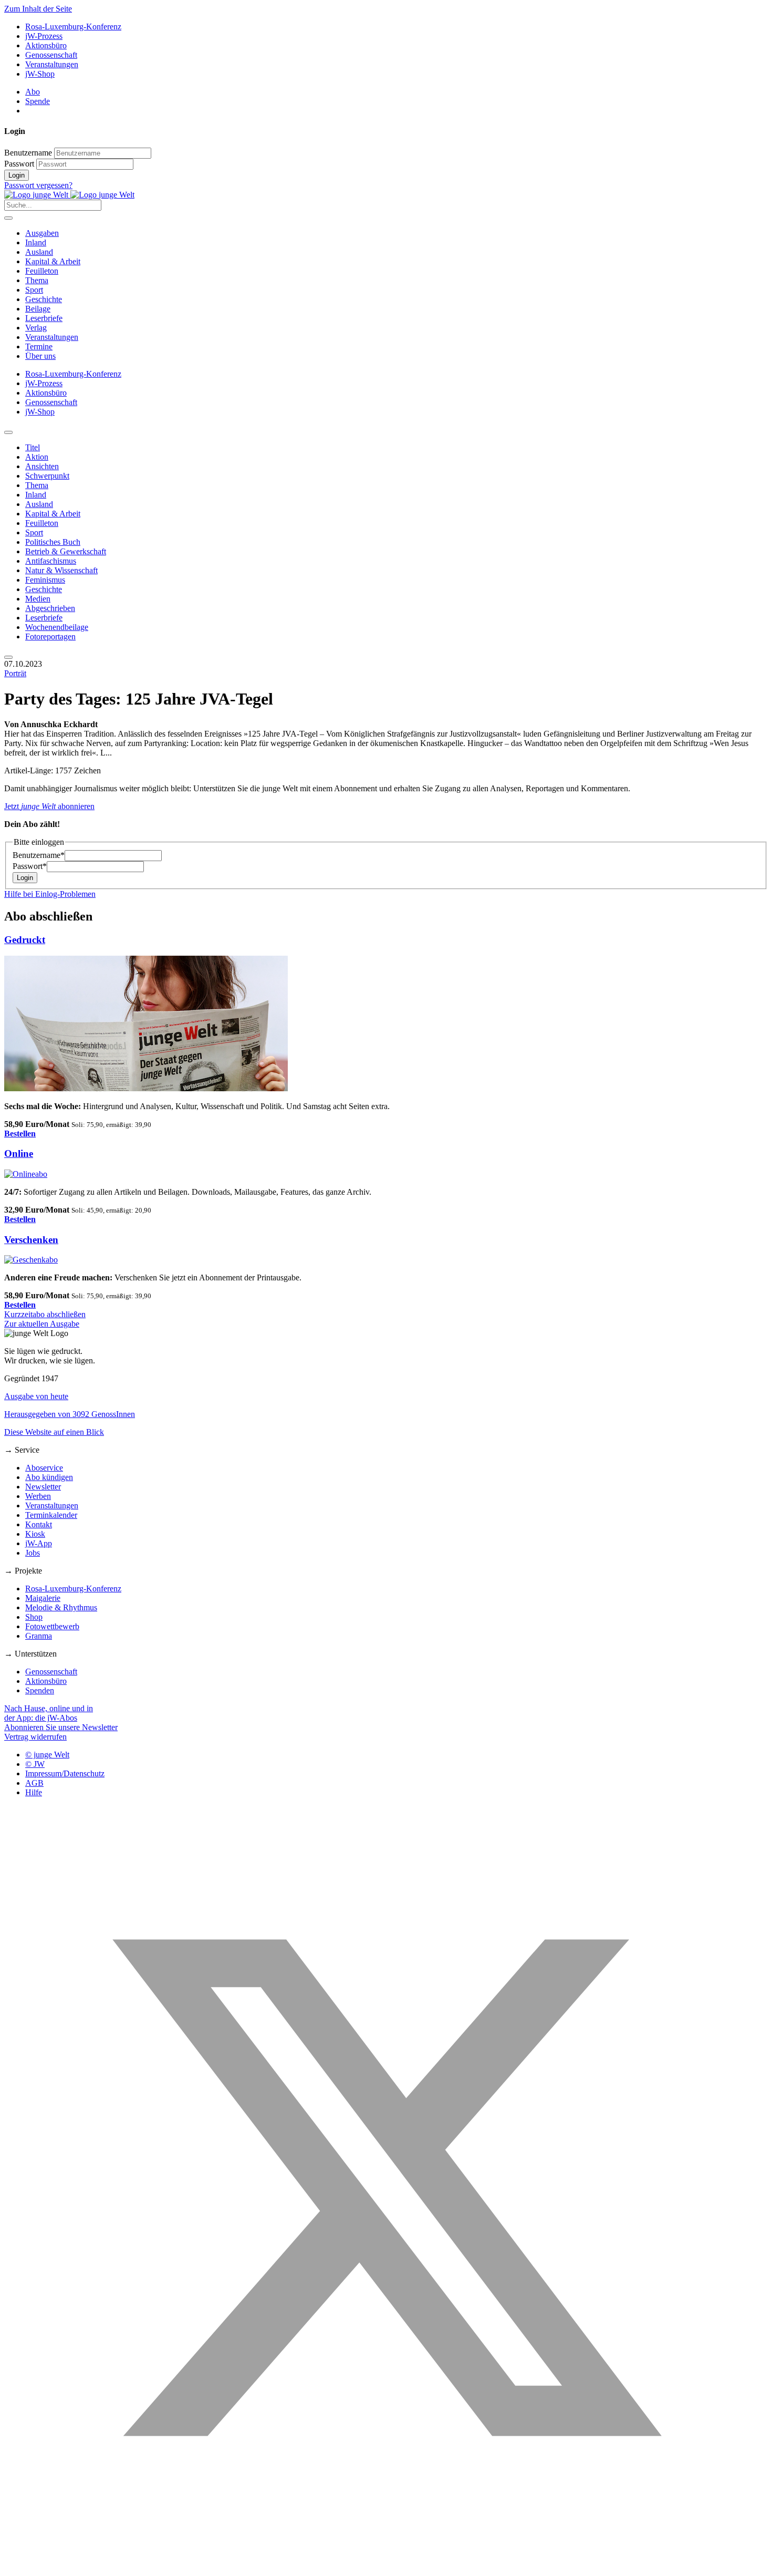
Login (17, 175)
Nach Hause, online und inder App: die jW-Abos (49, 1713)
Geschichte (44, 299)
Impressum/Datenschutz (65, 1773)
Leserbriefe (44, 318)
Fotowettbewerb (52, 1626)
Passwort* (30, 866)
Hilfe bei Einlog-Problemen (50, 894)
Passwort (19, 164)
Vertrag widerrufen (35, 1737)
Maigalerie (43, 1598)
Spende (38, 101)
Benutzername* (39, 855)
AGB (34, 1783)
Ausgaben (42, 233)
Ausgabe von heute (36, 1396)
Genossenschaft (51, 55)
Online (19, 1153)
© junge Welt (47, 1755)
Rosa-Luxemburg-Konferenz (73, 27)
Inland (36, 242)
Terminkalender (51, 1515)
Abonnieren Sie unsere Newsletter (61, 1727)
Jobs (33, 1553)
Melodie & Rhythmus (61, 1607)
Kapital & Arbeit (53, 261)
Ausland (39, 252)
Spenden (40, 1690)
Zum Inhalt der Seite (38, 9)
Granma (39, 1636)
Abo (33, 92)
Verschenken (31, 1240)
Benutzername (28, 153)
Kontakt (39, 1524)
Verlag (36, 328)
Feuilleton (42, 271)
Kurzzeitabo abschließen (45, 1314)
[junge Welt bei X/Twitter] (386, 2567)
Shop (34, 1617)
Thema (37, 280)
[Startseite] (69, 195)
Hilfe (34, 1792)
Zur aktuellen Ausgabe (42, 1324)
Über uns (40, 356)
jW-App (39, 1543)
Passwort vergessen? (38, 185)
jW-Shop (40, 74)
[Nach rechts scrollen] (8, 657)
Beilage (38, 309)
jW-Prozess (44, 36)
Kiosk (35, 1534)
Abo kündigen (49, 1477)
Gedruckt (25, 940)
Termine (39, 346)
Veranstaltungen (52, 64)
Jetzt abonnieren (49, 806)
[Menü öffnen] (8, 218)
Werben (38, 1496)
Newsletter (43, 1487)
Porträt (15, 673)
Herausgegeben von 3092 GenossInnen (70, 1414)
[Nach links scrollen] (8, 432)
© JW (35, 1764)
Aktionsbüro (46, 45)
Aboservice (44, 1468)
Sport (34, 290)
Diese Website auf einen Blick (54, 1432)
